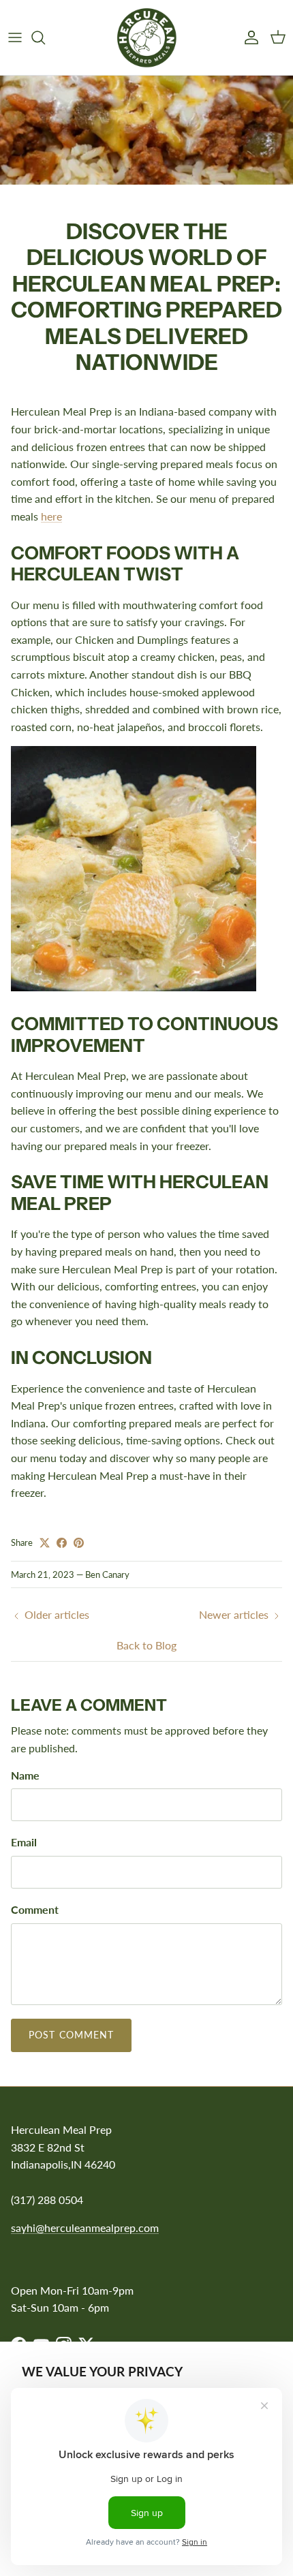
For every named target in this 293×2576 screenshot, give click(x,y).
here (51, 516)
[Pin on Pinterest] (79, 1543)
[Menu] (15, 37)
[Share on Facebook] (62, 1543)
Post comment (71, 2035)
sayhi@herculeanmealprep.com (85, 2228)
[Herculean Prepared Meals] (146, 37)
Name (25, 1775)
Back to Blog (146, 1645)
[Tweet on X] (45, 1543)
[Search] (45, 37)
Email (24, 1842)
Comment (35, 1909)
